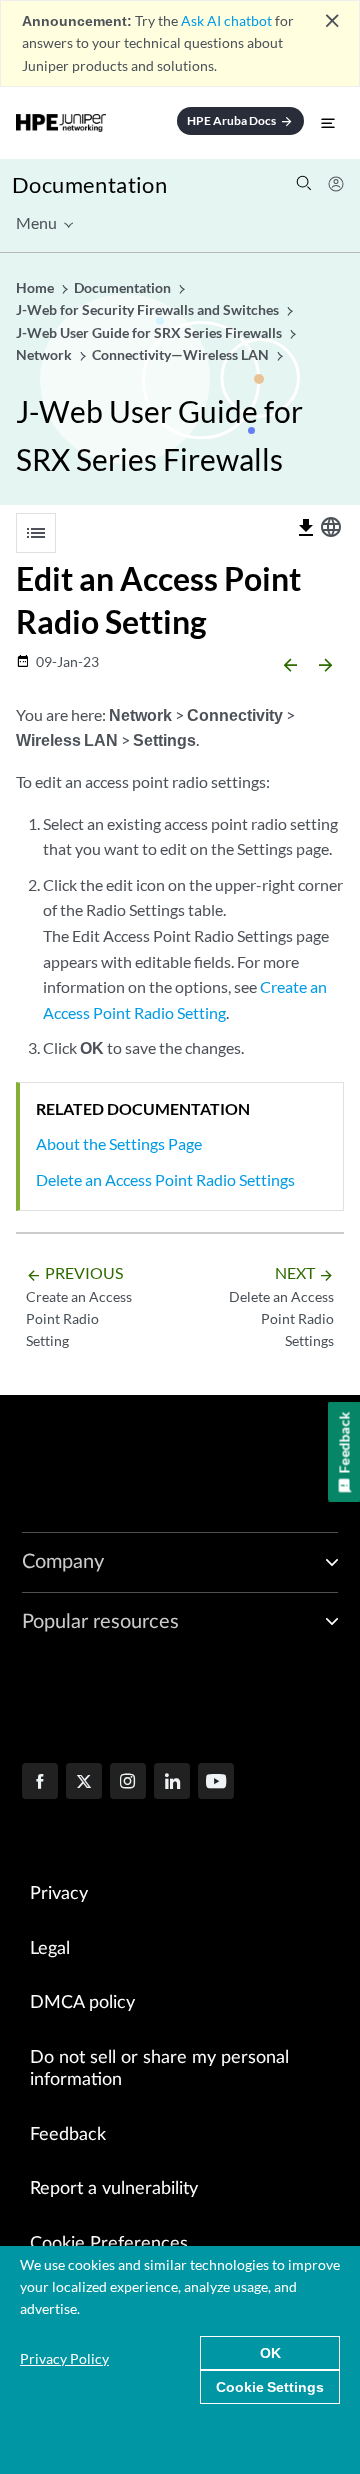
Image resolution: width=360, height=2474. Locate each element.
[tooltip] (306, 528)
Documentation (89, 184)
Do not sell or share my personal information (159, 2069)
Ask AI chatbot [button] (226, 20)
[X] (84, 1783)
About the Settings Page (119, 1143)
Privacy (59, 1894)
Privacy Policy (64, 2358)
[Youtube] (216, 1783)
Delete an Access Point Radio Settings (165, 1179)
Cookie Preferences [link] (109, 2244)
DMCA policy (82, 2003)
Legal (50, 1949)
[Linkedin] (172, 1783)
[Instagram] (128, 1783)
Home (36, 287)
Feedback (68, 2135)
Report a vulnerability (114, 2189)
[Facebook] (40, 1783)
